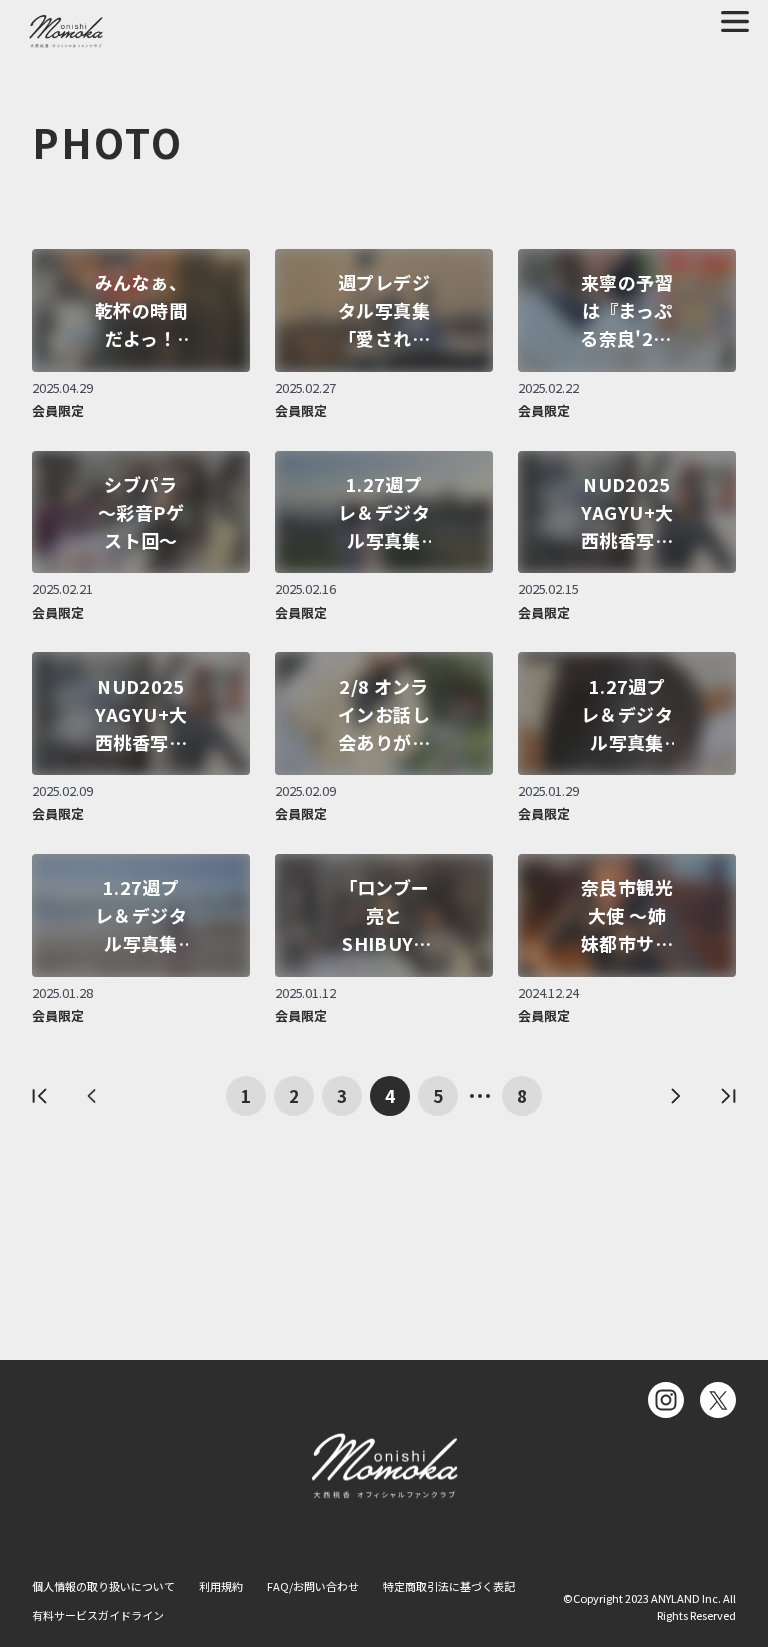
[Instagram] (666, 1400)
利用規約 (221, 1586)
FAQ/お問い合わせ (313, 1586)
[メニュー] (735, 21)
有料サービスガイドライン (98, 1615)
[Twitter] (718, 1400)
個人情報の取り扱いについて (103, 1586)
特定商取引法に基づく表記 (449, 1586)
